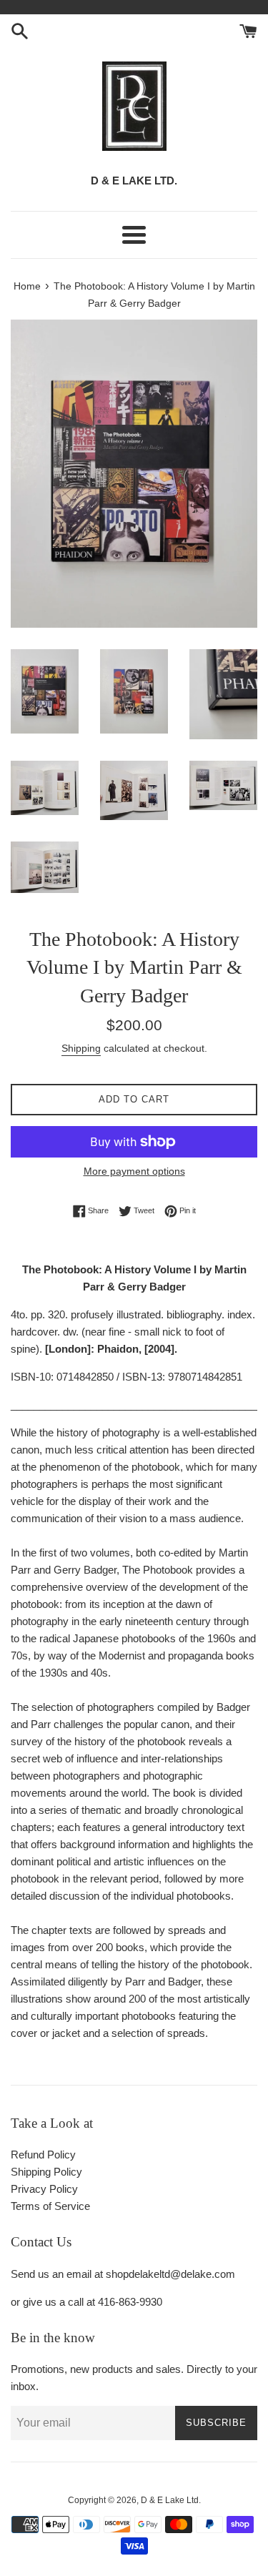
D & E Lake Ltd (170, 2500)
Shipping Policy (46, 2172)
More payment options (134, 1171)
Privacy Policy (44, 2189)
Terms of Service (50, 2206)
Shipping (81, 1048)
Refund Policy (43, 2155)
